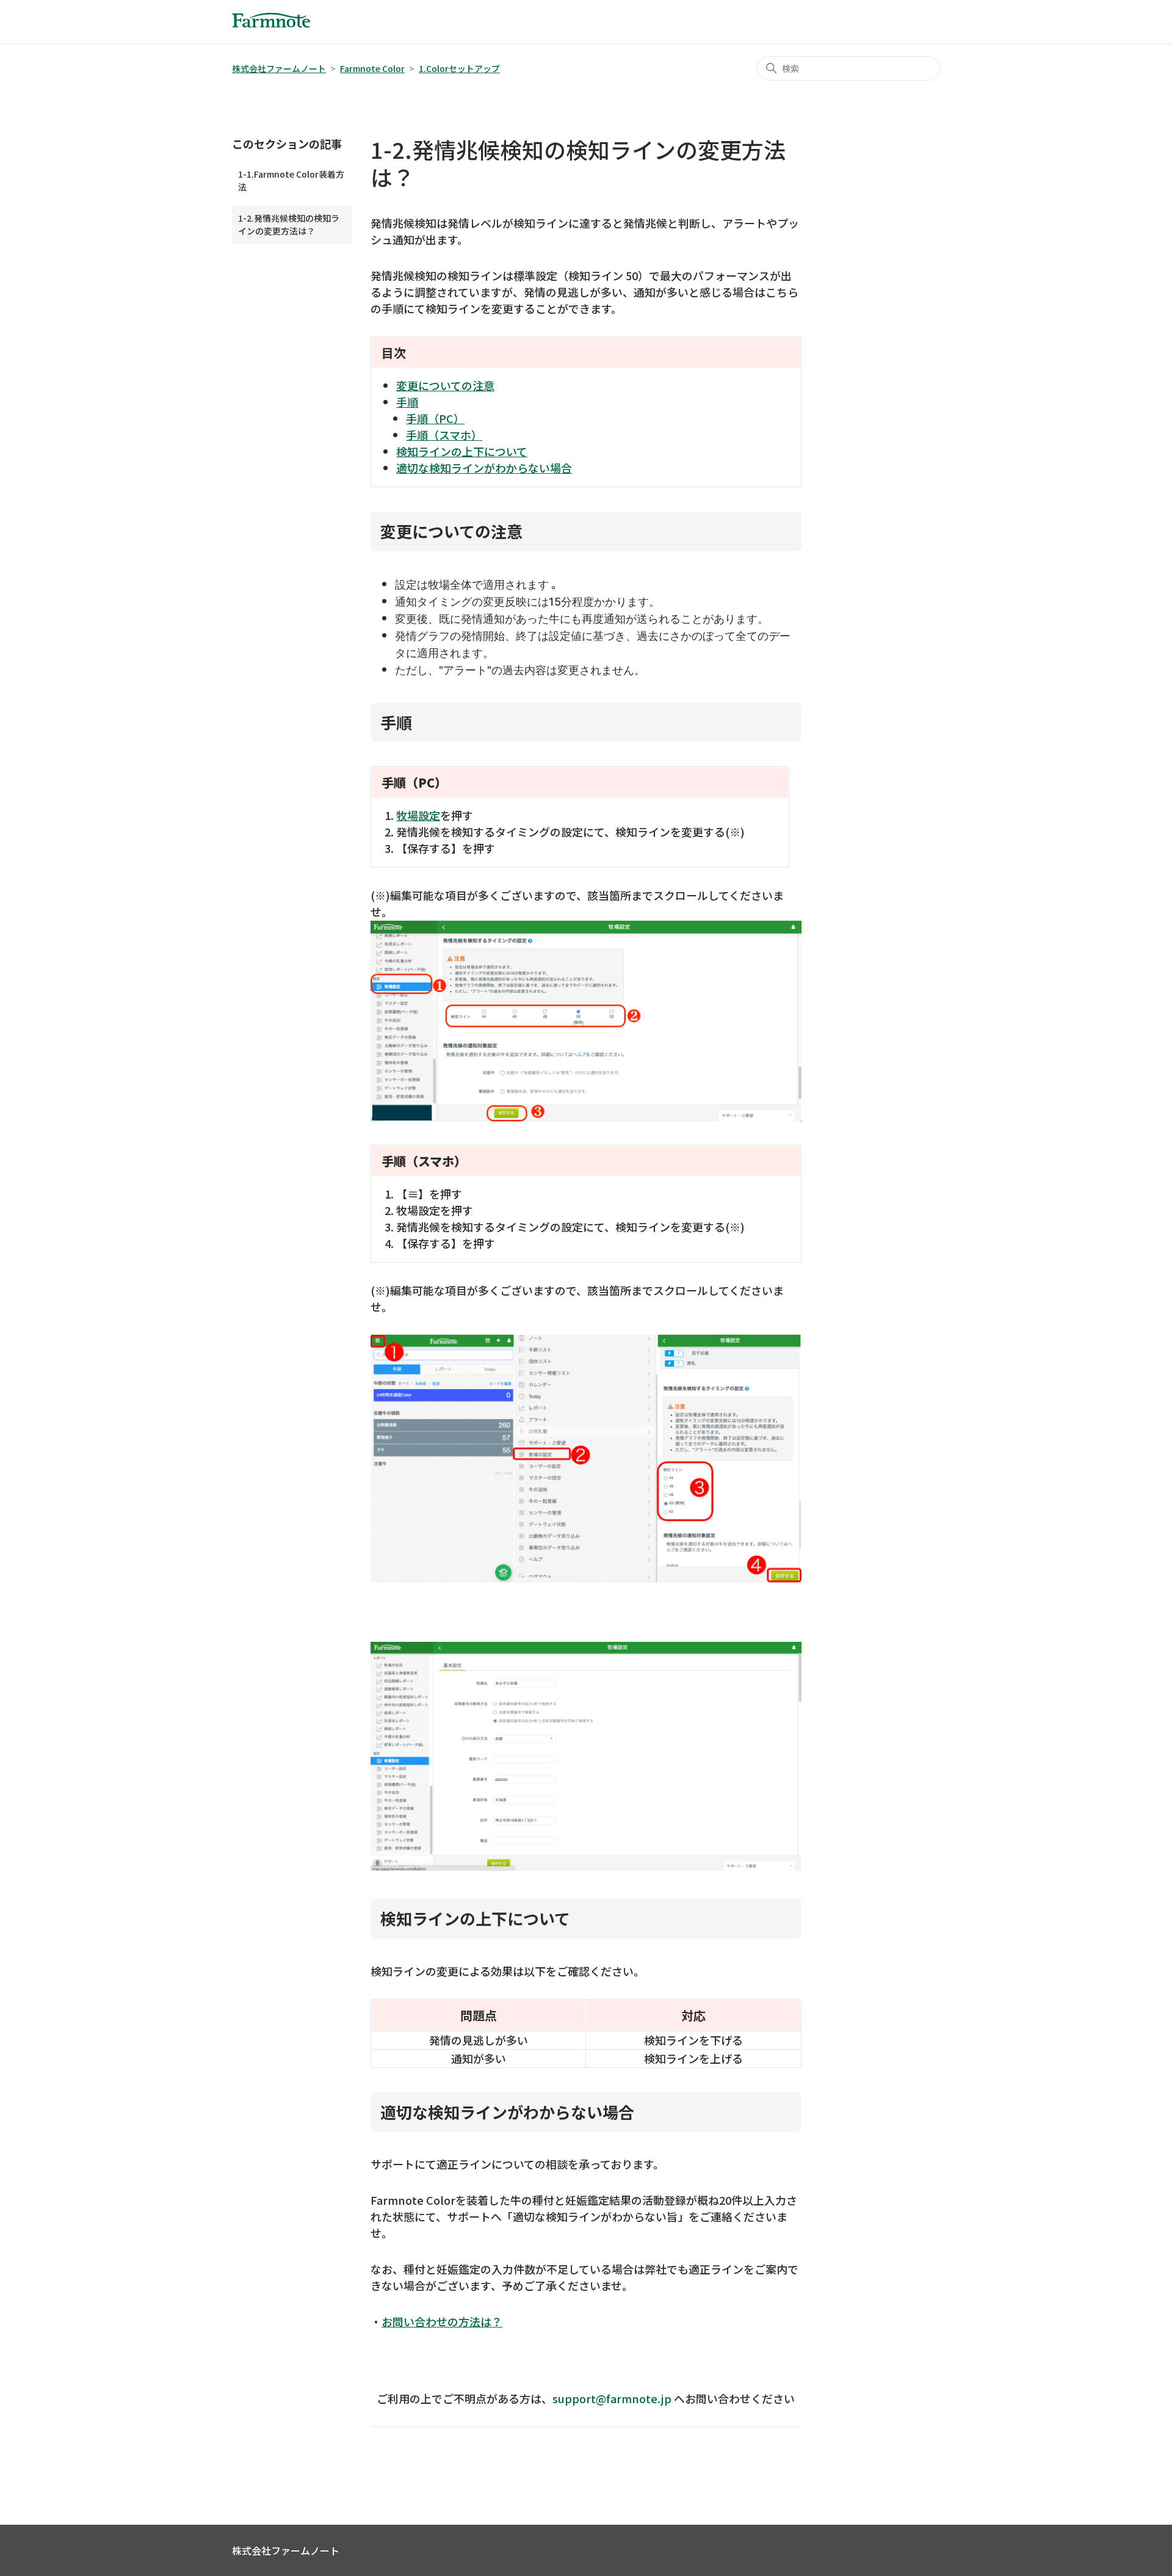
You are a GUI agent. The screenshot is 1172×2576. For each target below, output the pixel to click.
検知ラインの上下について (462, 451)
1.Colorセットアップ (459, 68)
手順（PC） (435, 418)
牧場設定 (418, 815)
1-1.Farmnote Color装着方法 (291, 180)
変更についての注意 (445, 385)
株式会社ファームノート (279, 68)
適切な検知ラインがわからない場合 (484, 468)
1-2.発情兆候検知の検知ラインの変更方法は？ (289, 224)
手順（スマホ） (444, 435)
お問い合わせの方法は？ (442, 2321)
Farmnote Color (372, 68)
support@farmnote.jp (612, 2398)
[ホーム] (271, 23)
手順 (407, 402)
